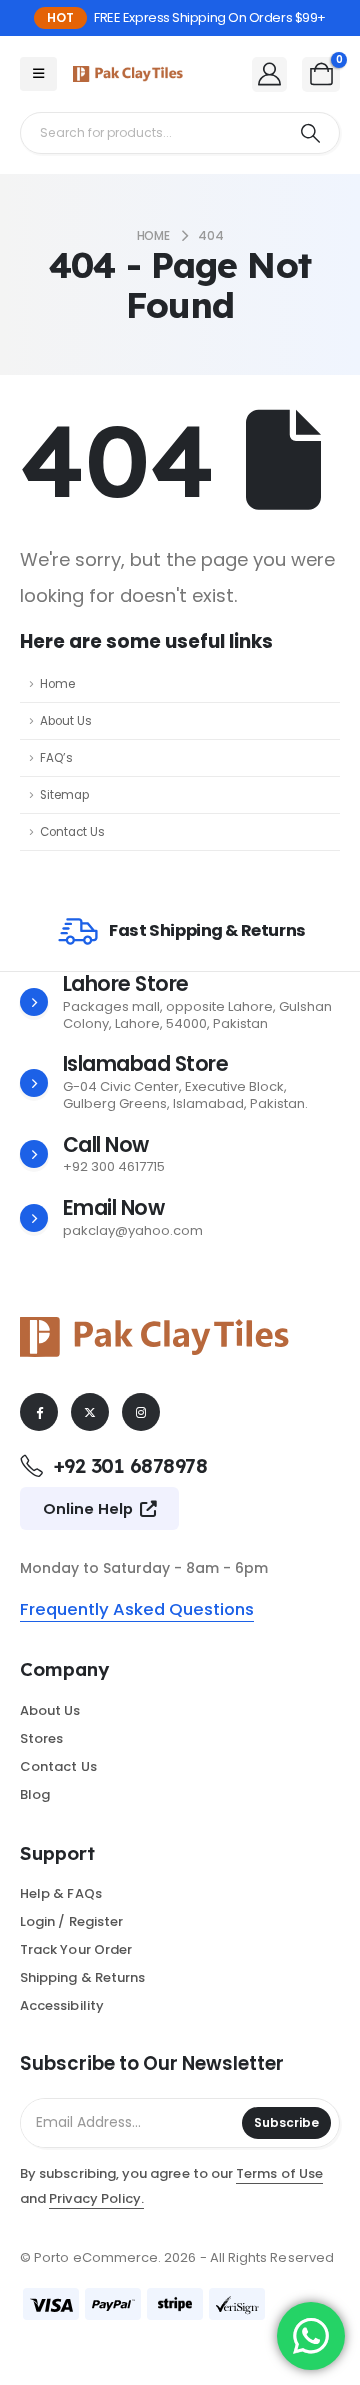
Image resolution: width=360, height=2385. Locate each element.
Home (57, 684)
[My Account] (270, 73)
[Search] (310, 133)
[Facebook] (39, 1412)
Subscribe (286, 2122)
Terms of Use (279, 2173)
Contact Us (72, 832)
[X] (90, 1412)
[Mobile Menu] (38, 74)
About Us (66, 721)
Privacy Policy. (96, 2198)
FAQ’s (56, 758)
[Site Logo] (128, 74)
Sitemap (64, 795)
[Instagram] (141, 1412)
